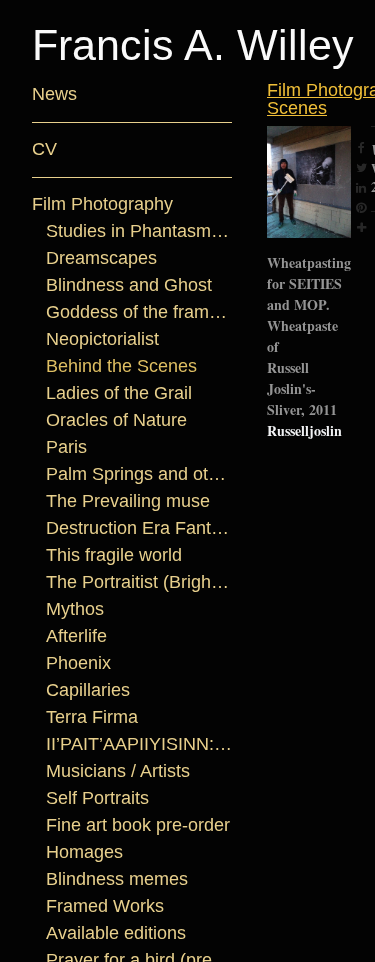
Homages (80, 852)
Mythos (76, 609)
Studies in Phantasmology (139, 231)
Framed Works (102, 906)
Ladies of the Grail (122, 393)
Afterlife (83, 636)
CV (44, 149)
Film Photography (103, 204)
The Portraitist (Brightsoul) (139, 582)
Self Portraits (102, 798)
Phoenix (78, 663)
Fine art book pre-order (139, 825)
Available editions (117, 933)
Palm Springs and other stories (139, 474)
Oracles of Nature (119, 420)
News (52, 94)
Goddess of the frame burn (139, 312)
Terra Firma (93, 717)
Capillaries (89, 690)
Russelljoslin (304, 412)
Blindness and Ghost (127, 285)
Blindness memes (109, 879)
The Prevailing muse (124, 501)
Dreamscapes (93, 258)
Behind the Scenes (116, 366)
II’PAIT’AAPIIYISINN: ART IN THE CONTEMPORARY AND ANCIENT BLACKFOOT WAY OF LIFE (139, 744)
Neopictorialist (109, 339)
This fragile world (118, 555)
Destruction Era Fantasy (139, 528)
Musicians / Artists (120, 771)
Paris (65, 447)
